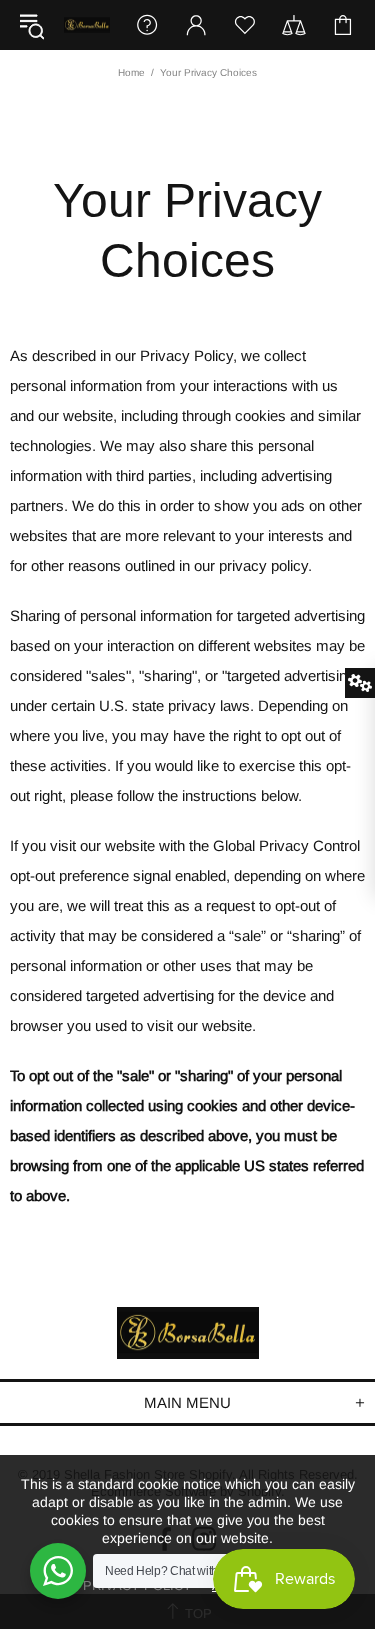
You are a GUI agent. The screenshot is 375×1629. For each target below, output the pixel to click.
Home (131, 72)
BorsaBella (87, 25)
